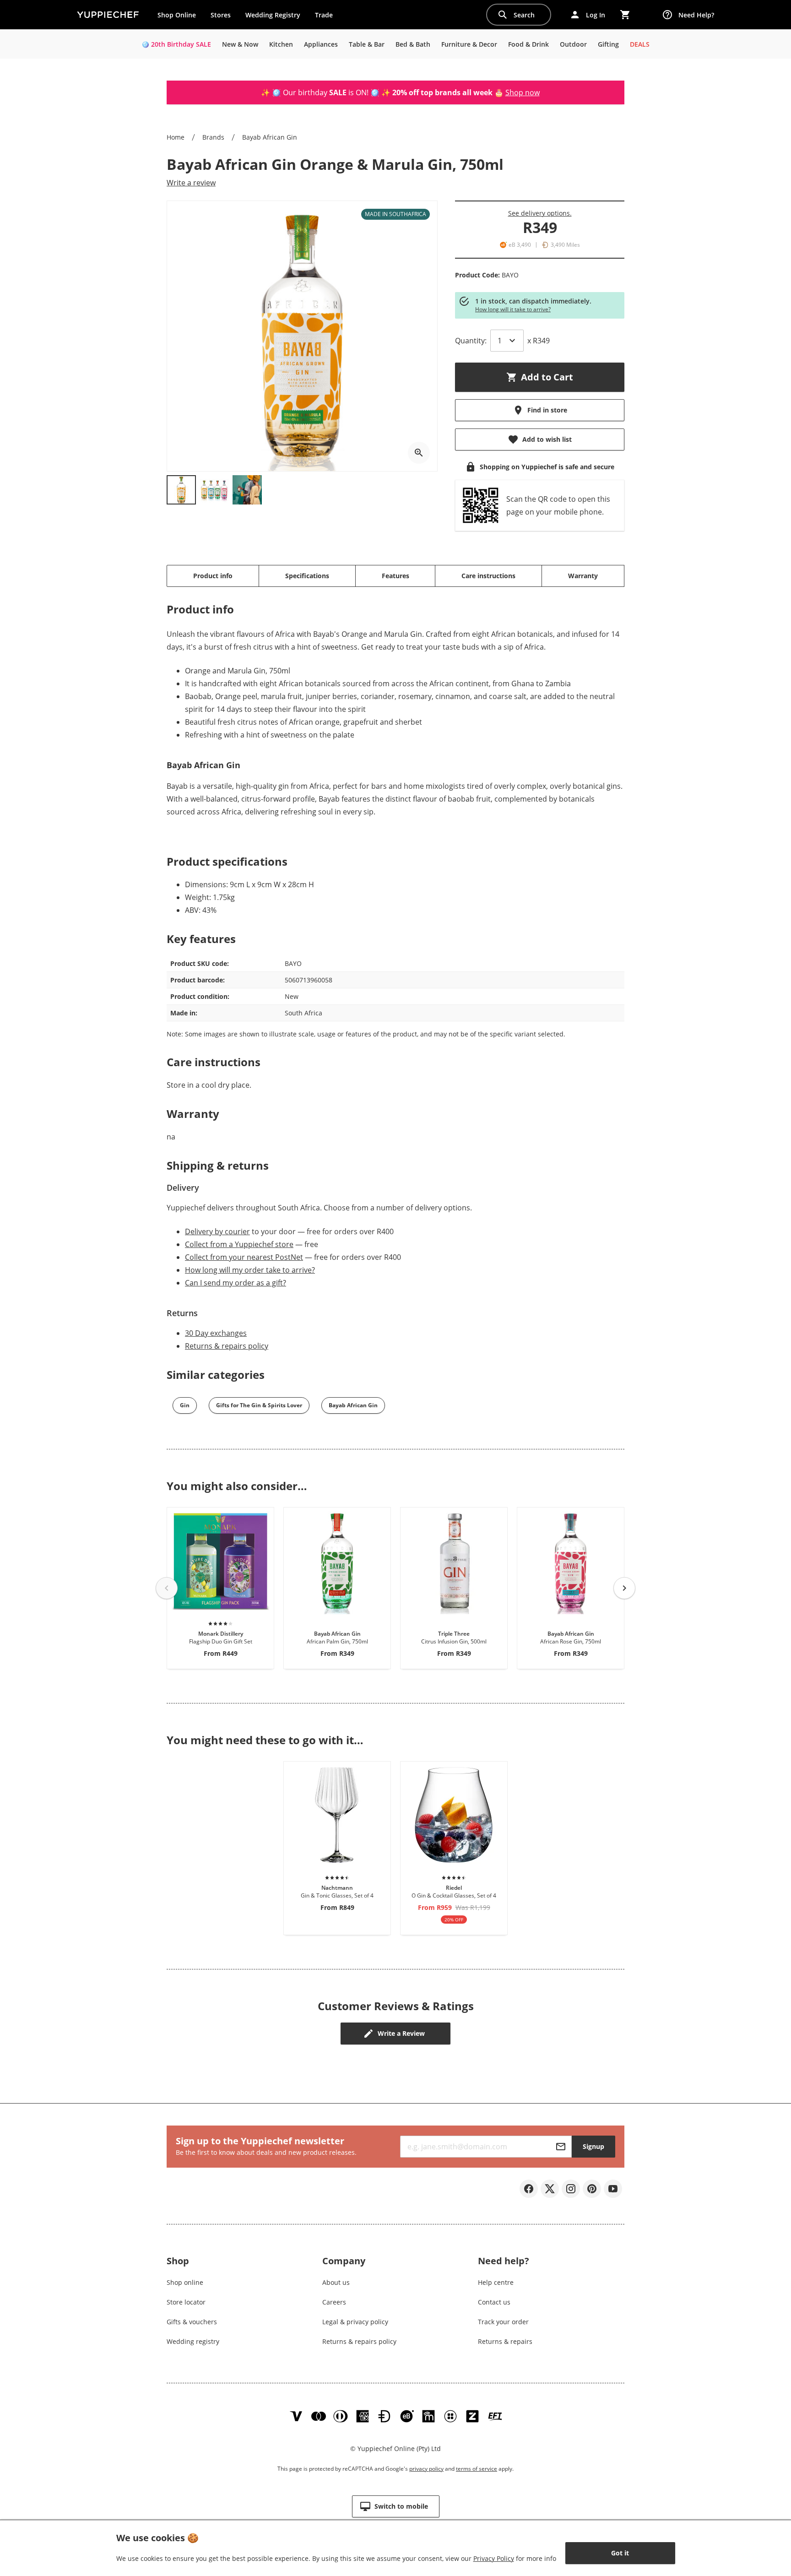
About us (336, 2282)
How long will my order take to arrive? (250, 1270)
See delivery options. (540, 213)
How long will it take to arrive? (513, 309)
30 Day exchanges (216, 1333)
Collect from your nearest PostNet (244, 1257)
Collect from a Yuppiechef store (239, 1244)
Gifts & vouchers (192, 2322)
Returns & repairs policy (227, 1346)
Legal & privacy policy (355, 2322)
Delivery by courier (217, 1231)
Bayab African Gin (270, 137)
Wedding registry (193, 2341)
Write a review (191, 183)
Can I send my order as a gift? (236, 1283)
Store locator (186, 2302)
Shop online (185, 2282)
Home (176, 137)
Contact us (494, 2302)
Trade (327, 17)
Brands (213, 137)
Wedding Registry (273, 15)
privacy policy (426, 2469)
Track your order (503, 2322)
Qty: (471, 341)
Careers (334, 2302)
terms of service (477, 2469)
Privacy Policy (494, 2558)
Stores (221, 15)
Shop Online (177, 15)
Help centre (496, 2282)
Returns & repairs (505, 2341)
